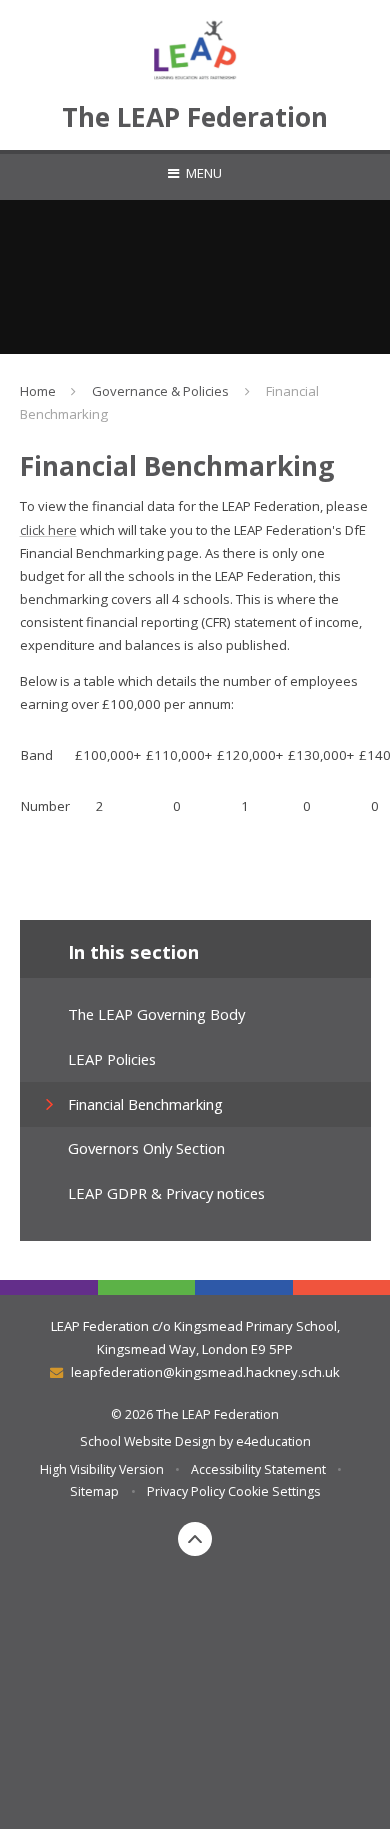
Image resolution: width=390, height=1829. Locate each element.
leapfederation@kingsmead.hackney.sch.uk (205, 1372)
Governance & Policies (160, 391)
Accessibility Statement (258, 1469)
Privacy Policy (186, 1491)
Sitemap (94, 1491)
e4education (273, 1441)
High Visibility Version (102, 1469)
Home (38, 391)
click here (48, 530)
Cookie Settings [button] (274, 1491)
